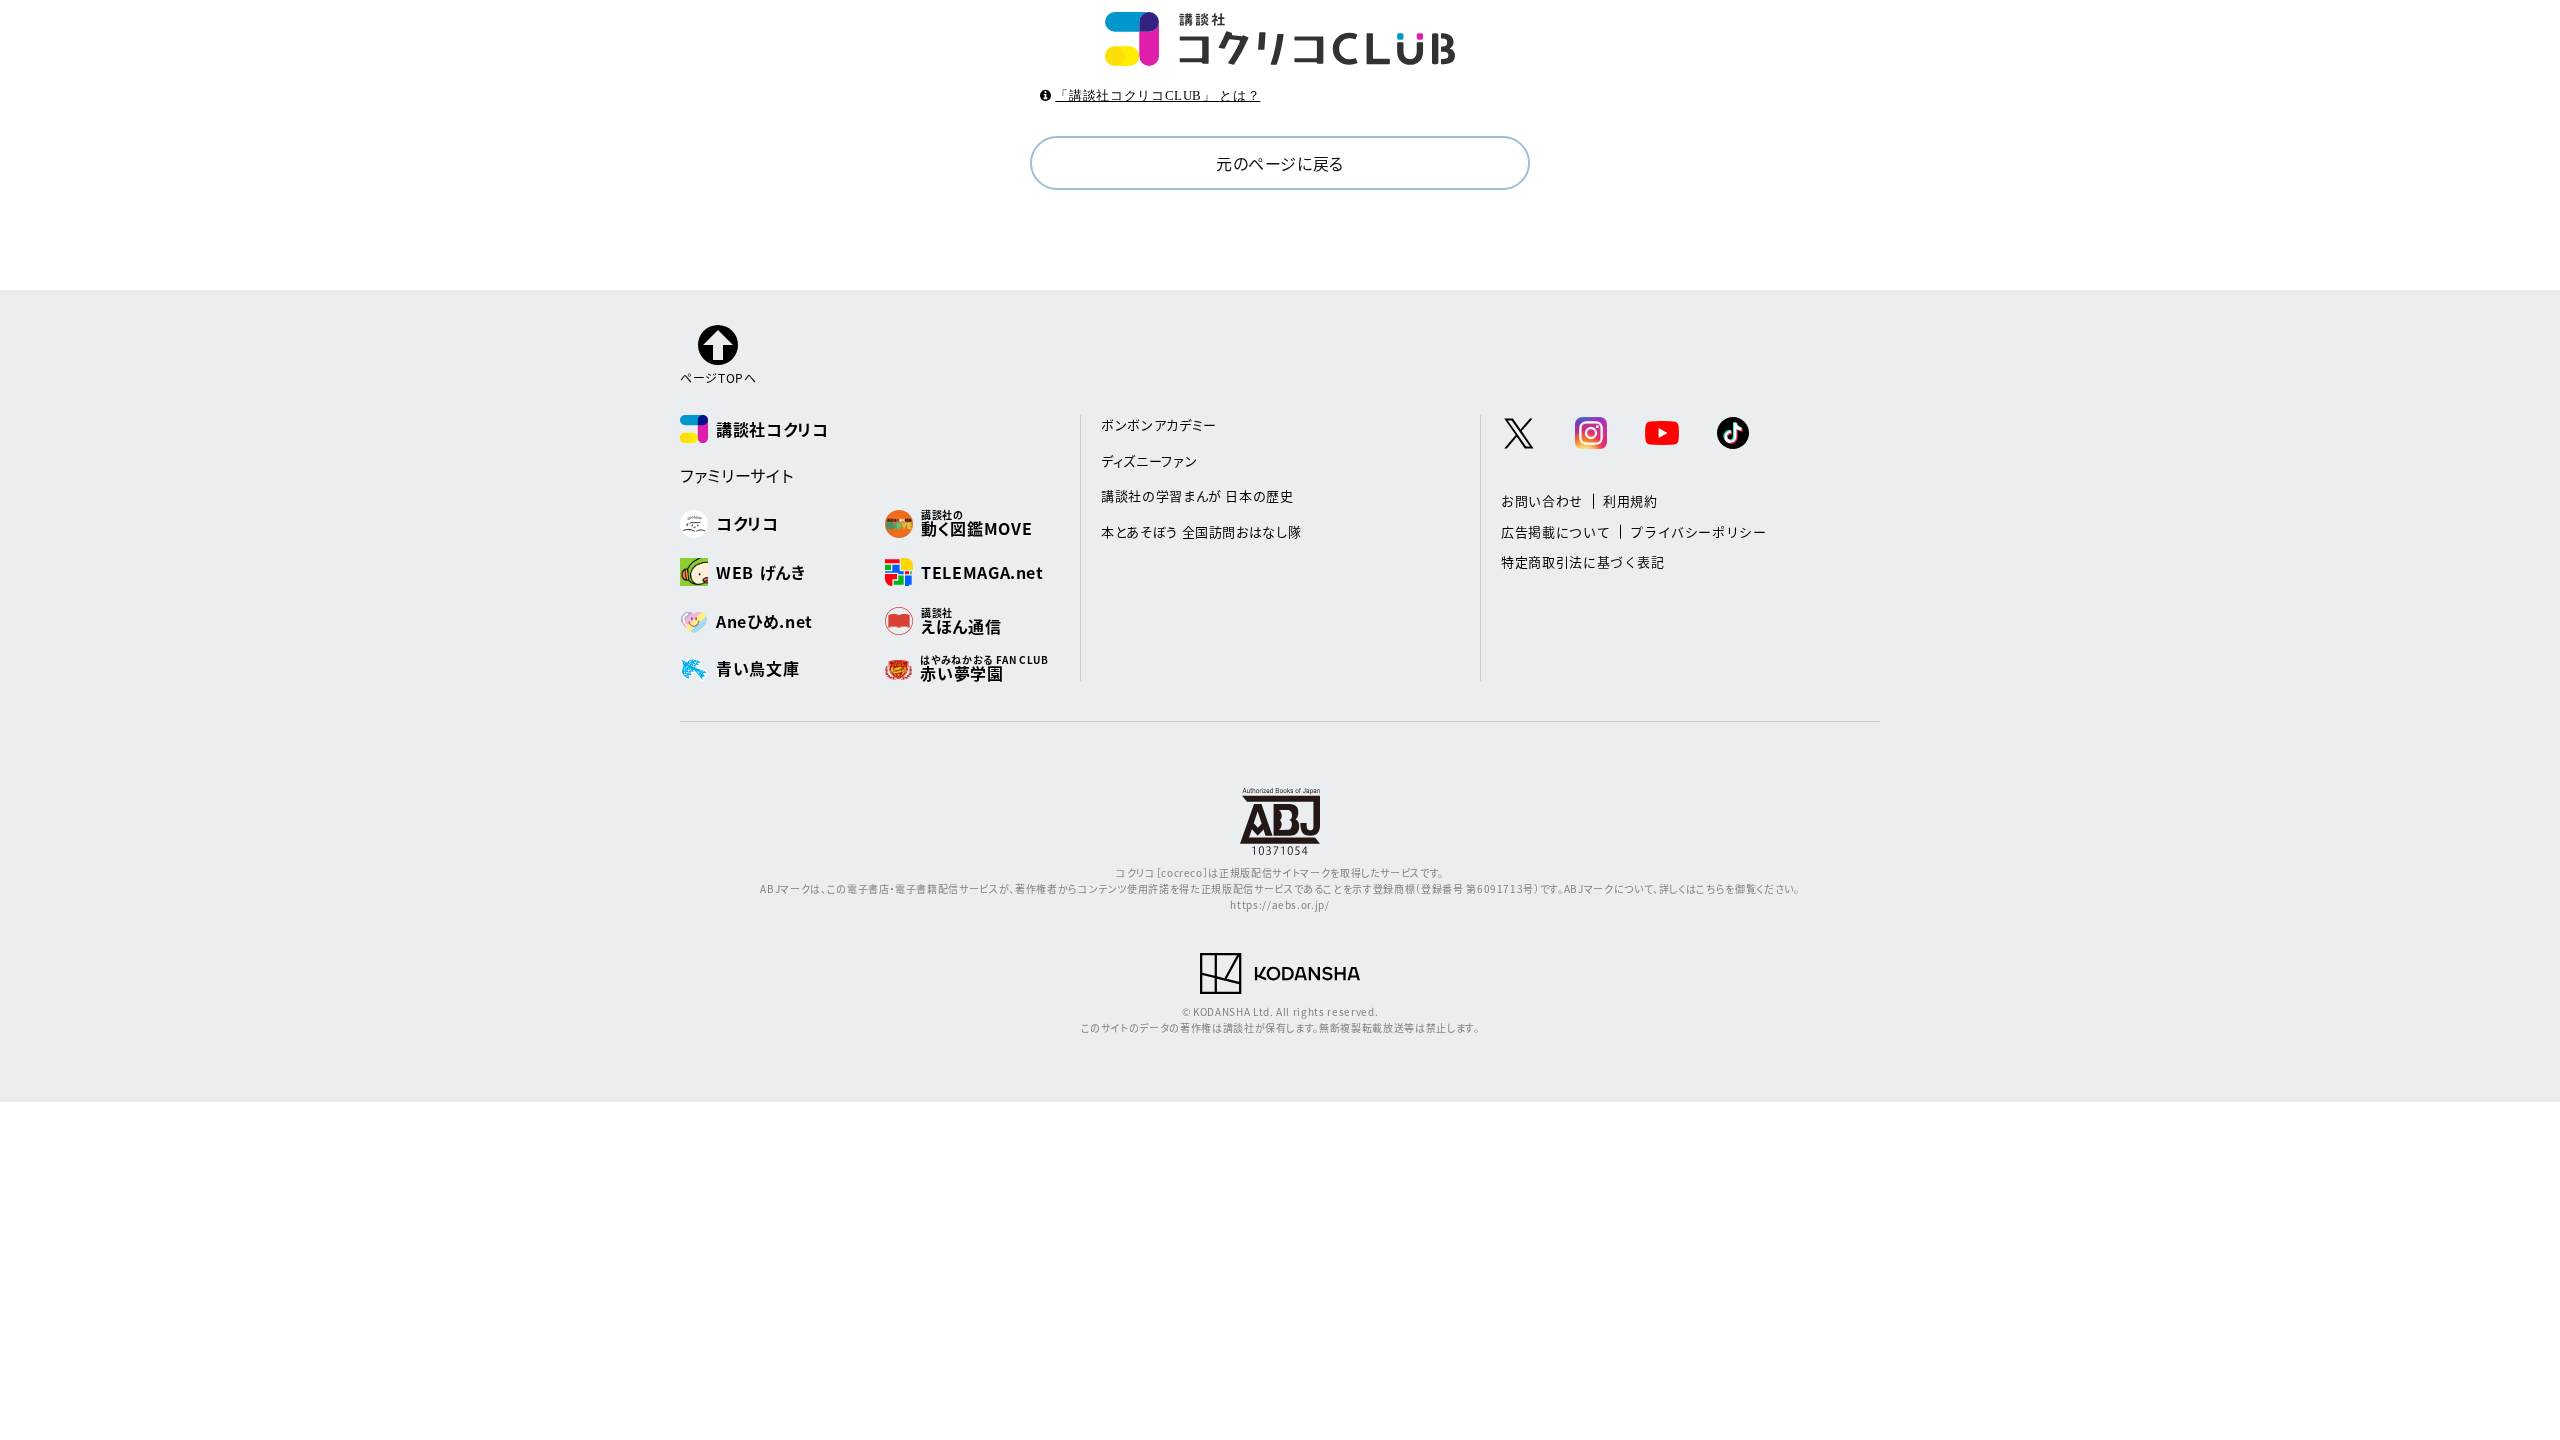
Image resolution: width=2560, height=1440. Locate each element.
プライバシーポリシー (1698, 531)
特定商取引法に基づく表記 (1583, 561)
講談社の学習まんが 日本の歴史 (1197, 495)
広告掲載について (1555, 531)
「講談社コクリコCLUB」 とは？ (1157, 95)
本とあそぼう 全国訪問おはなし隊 (1201, 531)
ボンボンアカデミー (1159, 424)
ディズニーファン (1149, 460)
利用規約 (1630, 500)
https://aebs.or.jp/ (1279, 904)
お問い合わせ (1542, 500)
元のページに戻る (1280, 163)
